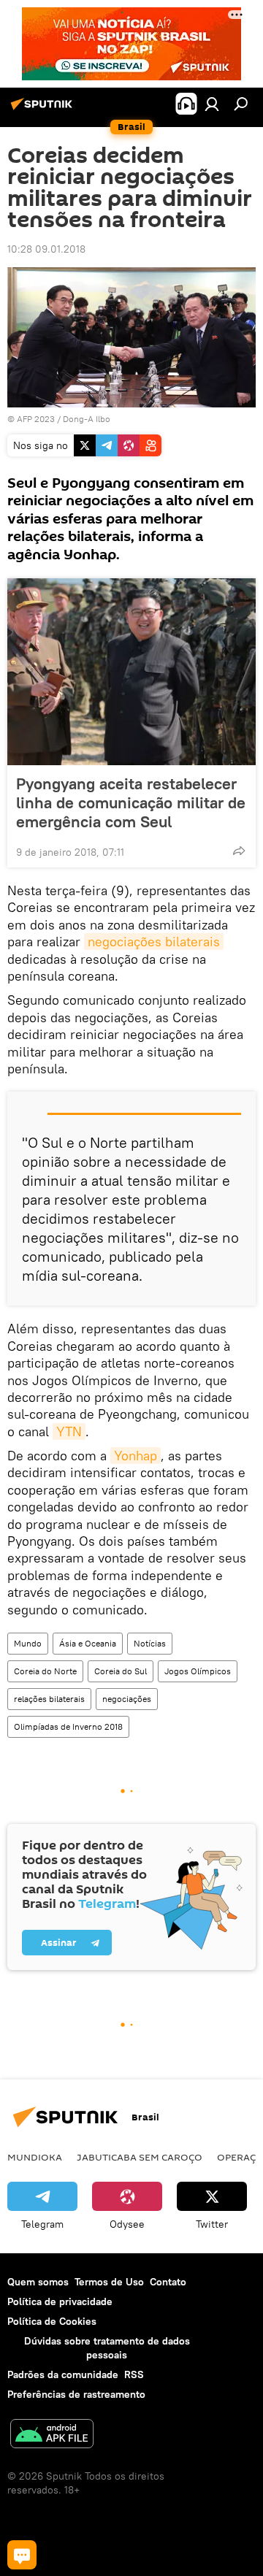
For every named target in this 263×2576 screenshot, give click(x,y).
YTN (69, 1431)
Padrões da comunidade (63, 2374)
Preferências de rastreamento (76, 2394)
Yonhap (136, 1456)
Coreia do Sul (121, 1671)
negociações (127, 1699)
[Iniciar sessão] (212, 104)
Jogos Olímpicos (198, 1671)
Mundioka (35, 2157)
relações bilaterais (49, 1699)
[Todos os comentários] (22, 2555)
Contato (168, 2282)
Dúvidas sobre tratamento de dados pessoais (107, 2348)
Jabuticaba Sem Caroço (140, 2157)
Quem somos (38, 2282)
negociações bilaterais (154, 942)
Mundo (28, 1643)
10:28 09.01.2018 (46, 249)
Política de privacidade (60, 2301)
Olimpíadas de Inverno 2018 (68, 1726)
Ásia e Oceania (88, 1643)
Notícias (150, 1643)
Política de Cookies (52, 2321)
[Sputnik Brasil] (44, 110)
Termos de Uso (109, 2282)
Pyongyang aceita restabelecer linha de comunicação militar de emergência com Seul (131, 802)
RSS (134, 2374)
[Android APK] (52, 2435)
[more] (239, 851)
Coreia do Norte (45, 1671)
